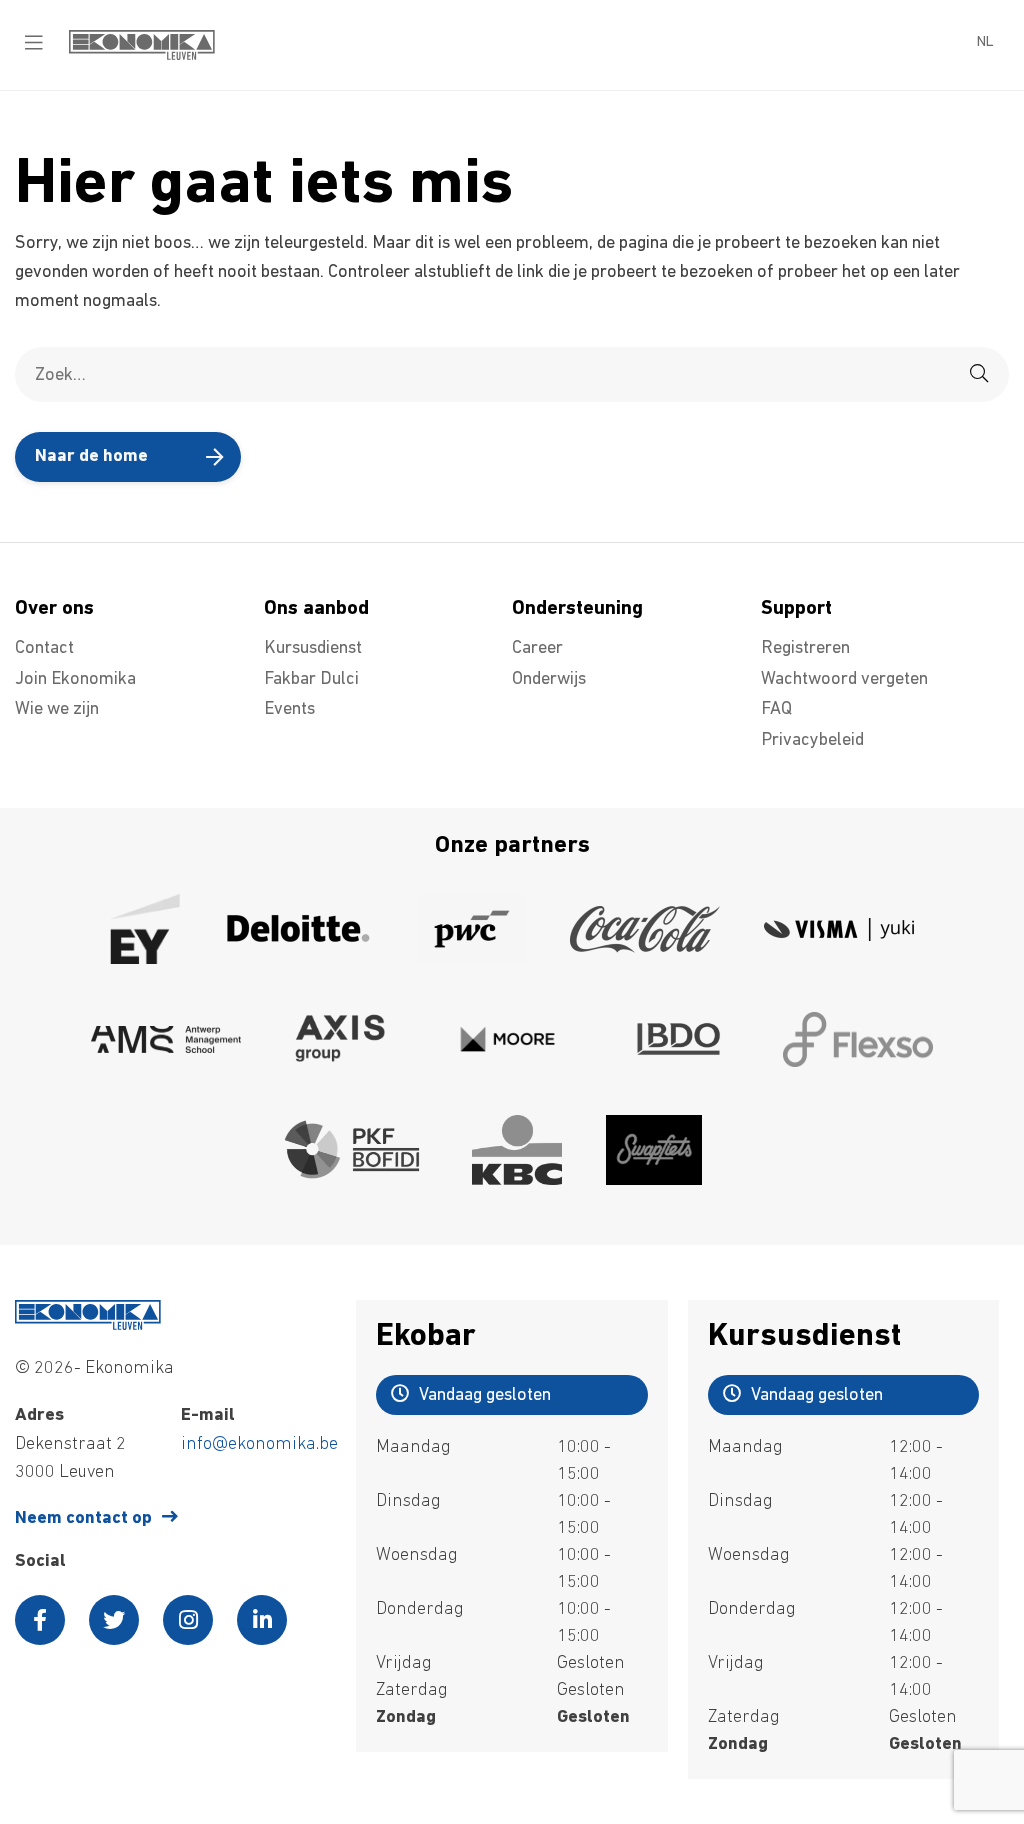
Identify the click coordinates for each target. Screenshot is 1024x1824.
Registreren (805, 649)
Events (289, 710)
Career (537, 649)
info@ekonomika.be (259, 1445)
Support (796, 609)
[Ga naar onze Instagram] (188, 1620)
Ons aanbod (316, 609)
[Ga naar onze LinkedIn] (262, 1620)
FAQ (776, 710)
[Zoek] (979, 374)
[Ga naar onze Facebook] (40, 1620)
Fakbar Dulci (311, 680)
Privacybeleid (812, 741)
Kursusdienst (313, 649)
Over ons (54, 609)
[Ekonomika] (142, 56)
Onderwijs (549, 680)
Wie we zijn (57, 710)
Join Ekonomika (75, 680)
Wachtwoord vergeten (844, 680)
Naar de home (91, 457)
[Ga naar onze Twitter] (114, 1620)
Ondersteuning (577, 609)
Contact (44, 649)
